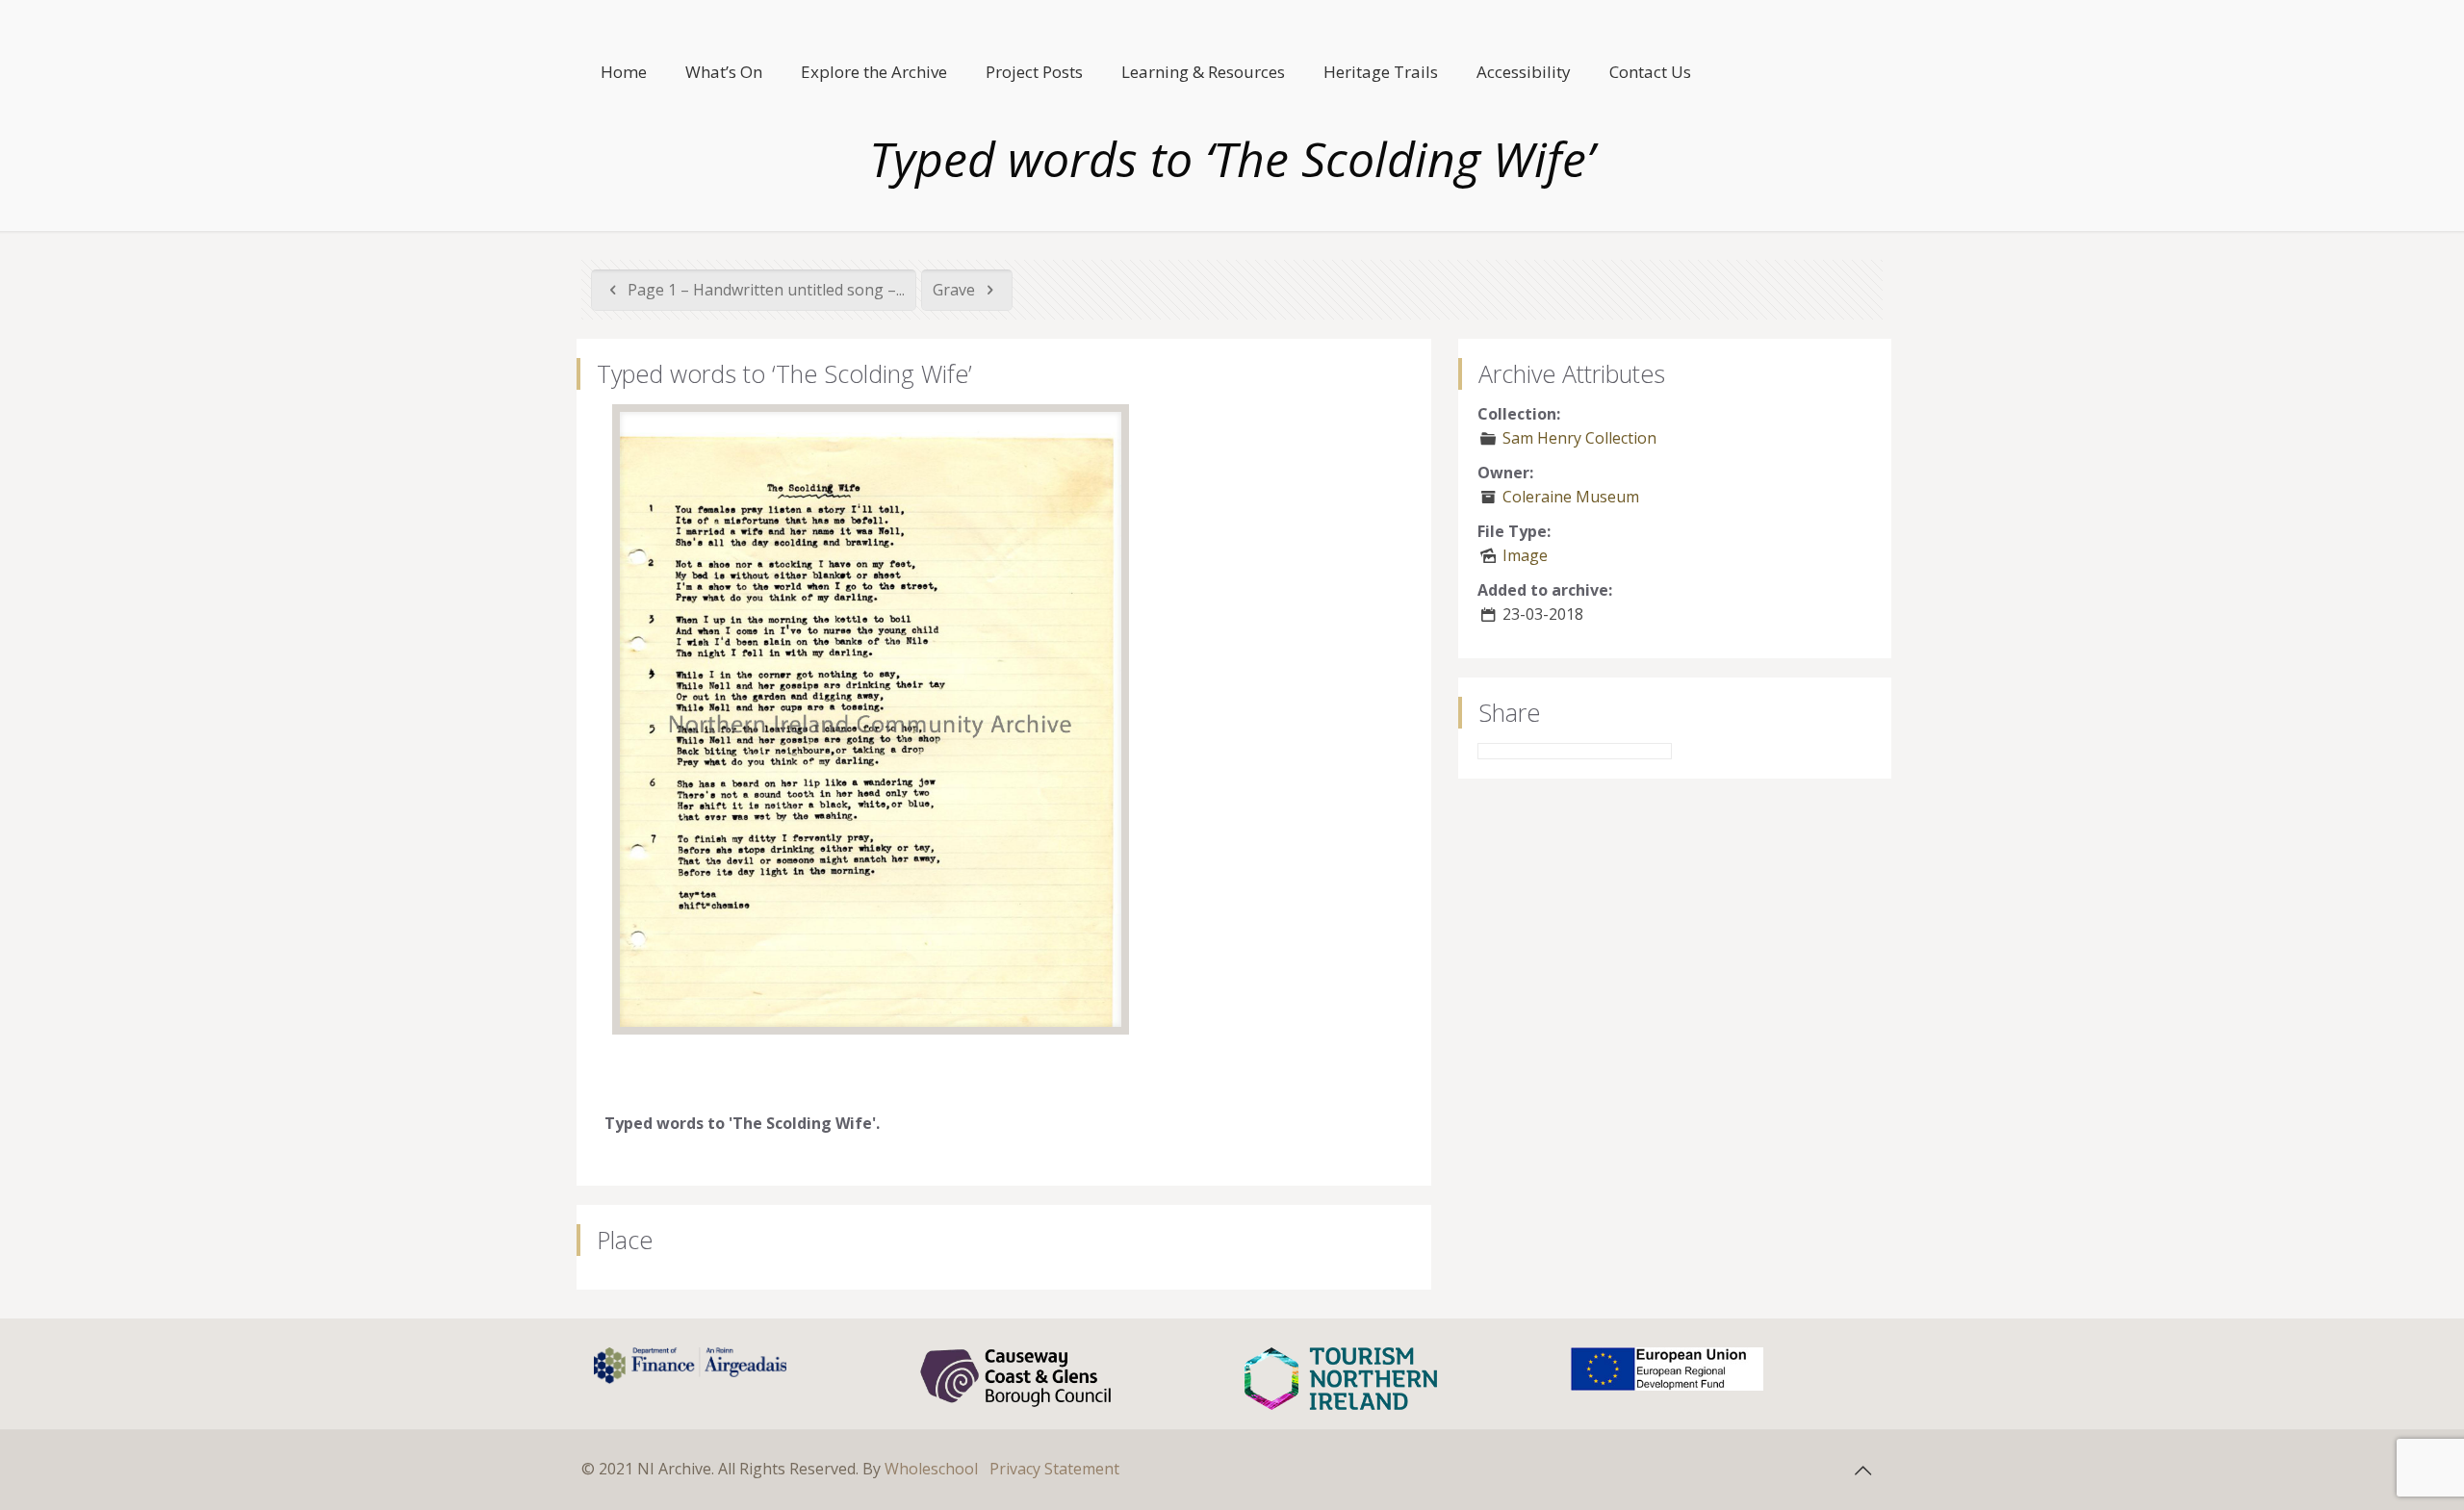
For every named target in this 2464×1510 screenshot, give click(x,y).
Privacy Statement (1054, 1469)
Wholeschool (931, 1469)
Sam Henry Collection (1579, 438)
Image (1525, 555)
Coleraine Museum (1571, 497)
